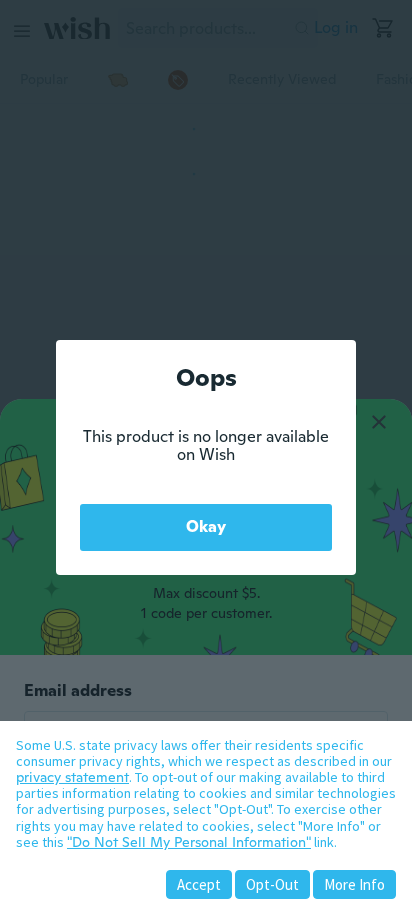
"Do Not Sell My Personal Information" (189, 842)
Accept (199, 884)
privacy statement (72, 777)
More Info (354, 884)
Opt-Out (272, 884)
